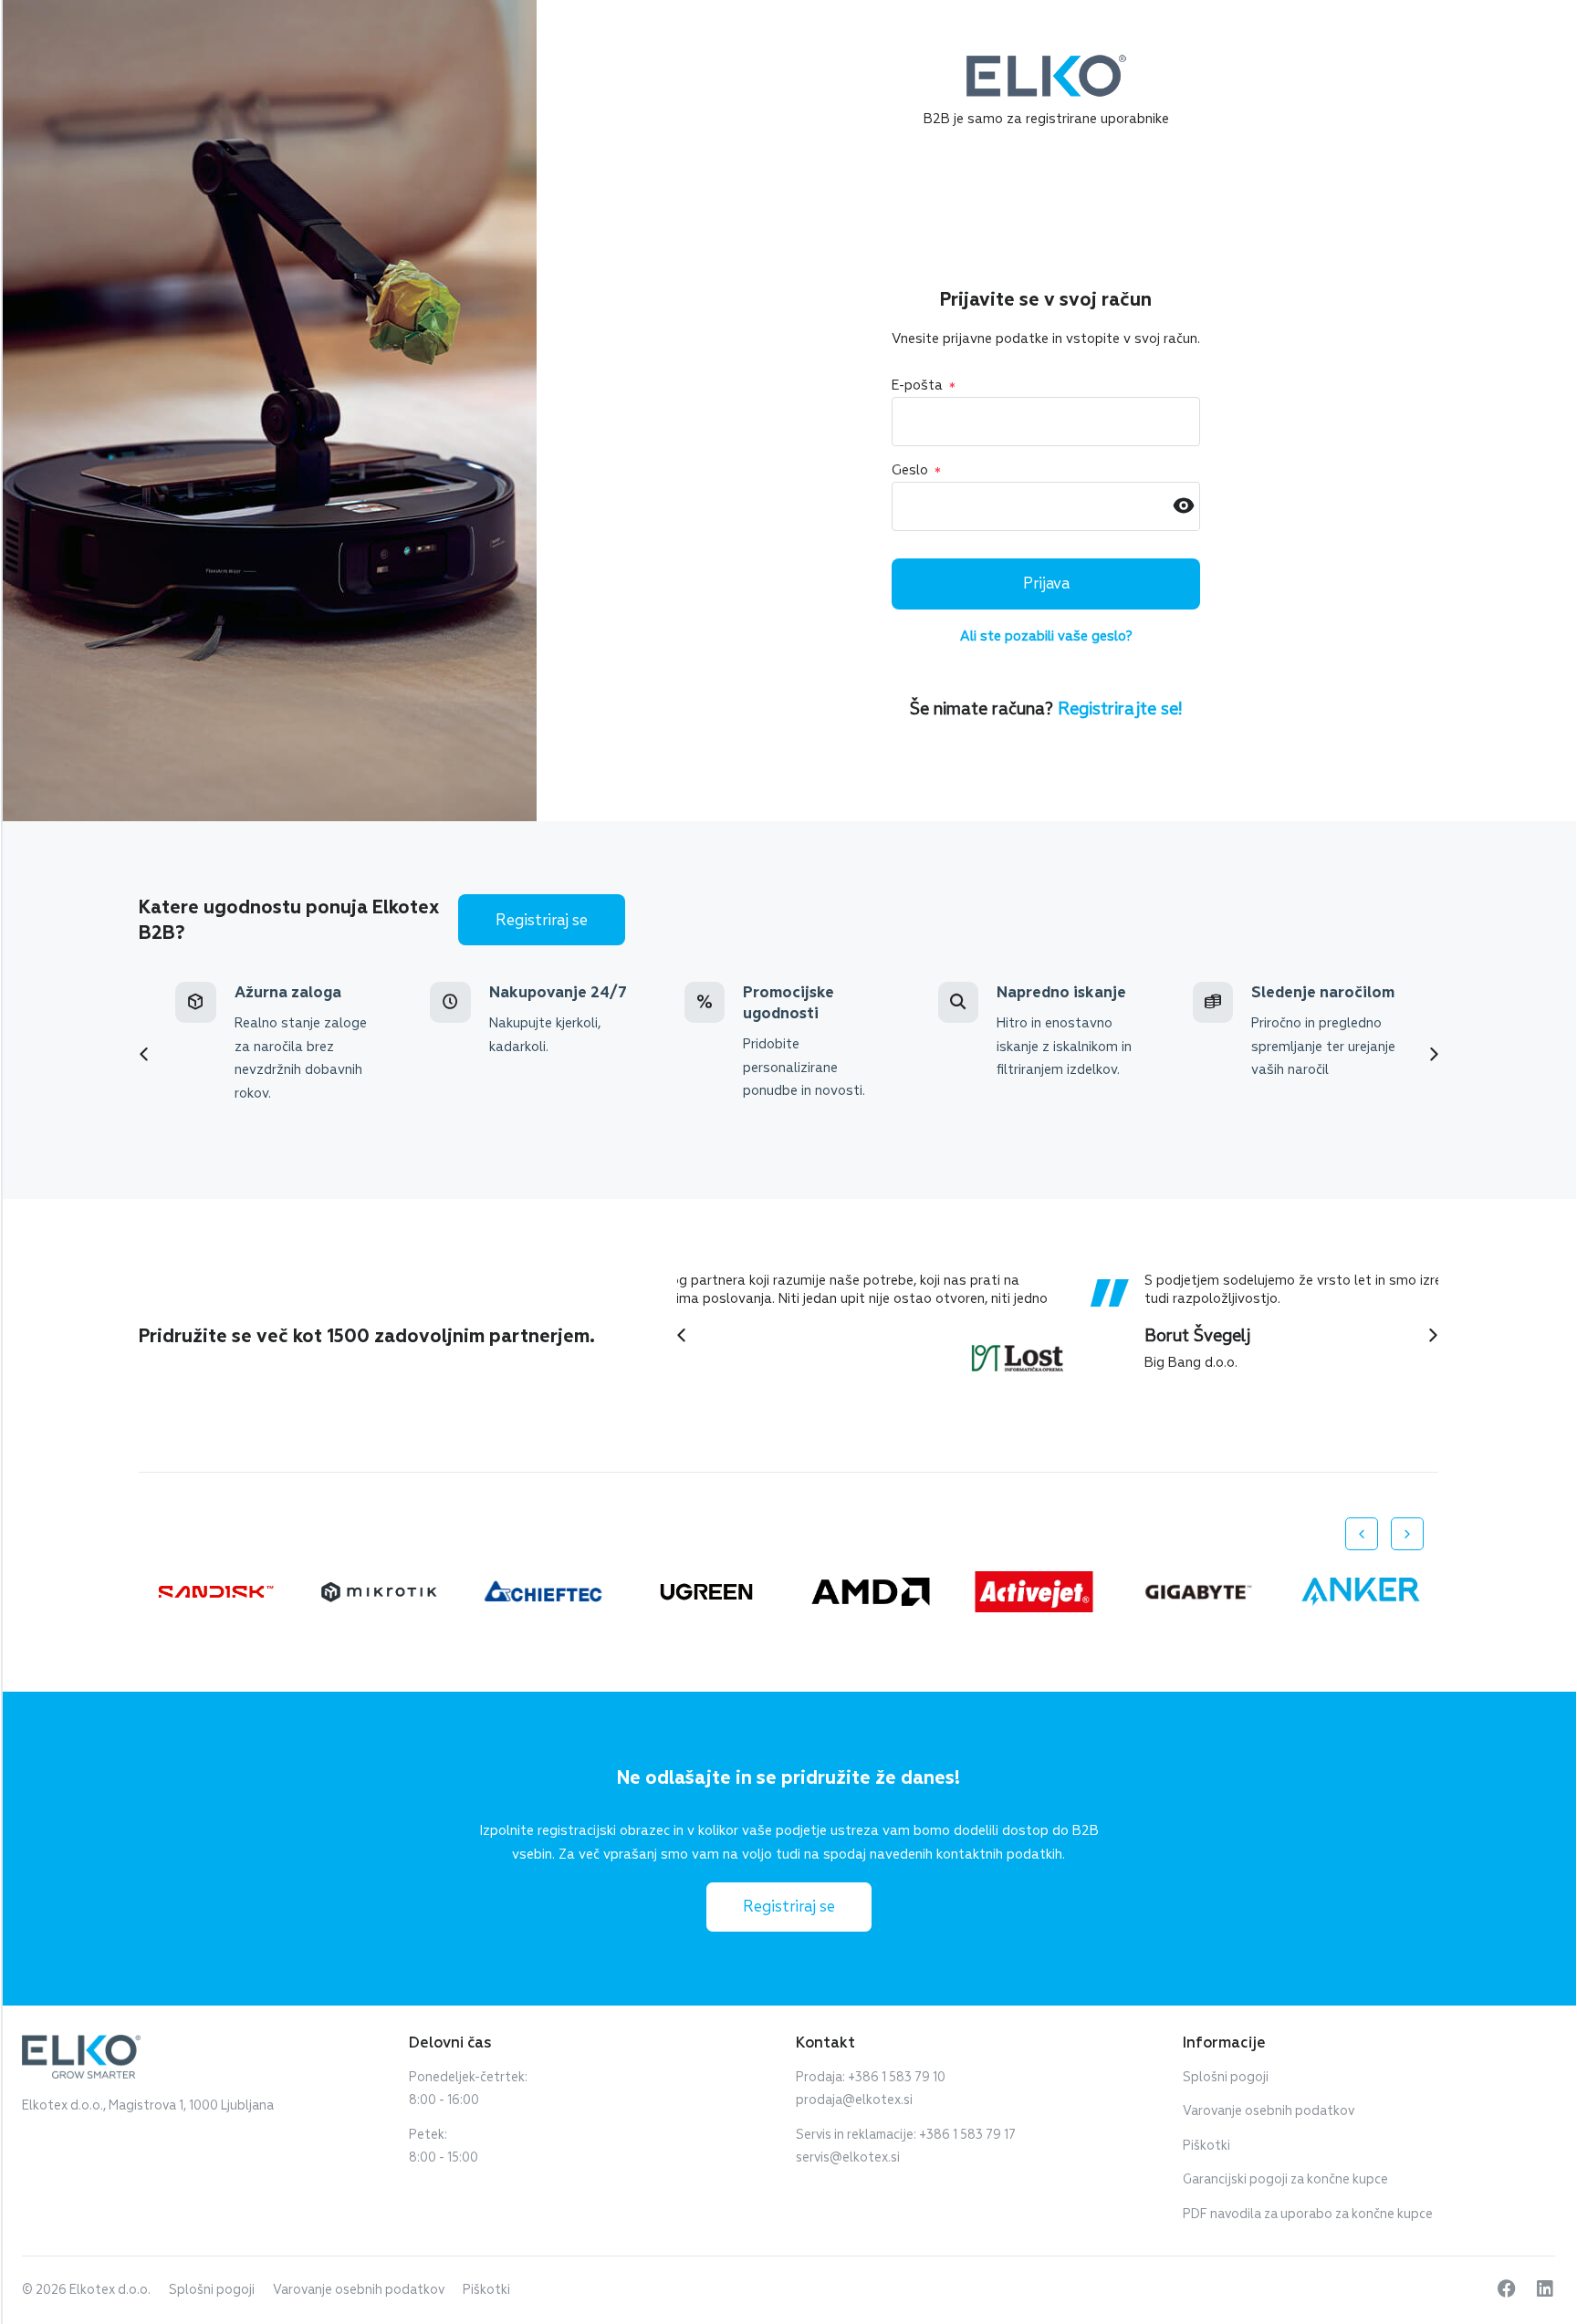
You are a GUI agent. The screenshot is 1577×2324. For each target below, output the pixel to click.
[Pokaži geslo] (1184, 507)
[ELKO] (1046, 63)
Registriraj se (542, 920)
